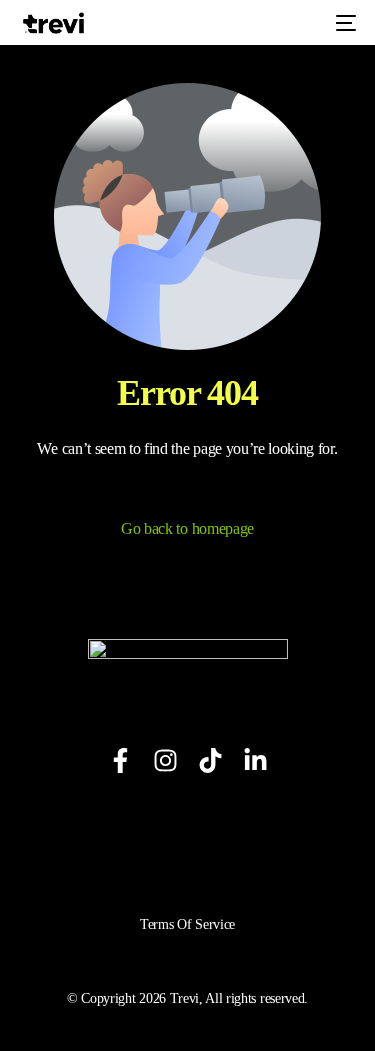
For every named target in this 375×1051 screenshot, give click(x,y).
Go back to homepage (187, 528)
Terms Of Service (187, 924)
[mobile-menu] (344, 23)
